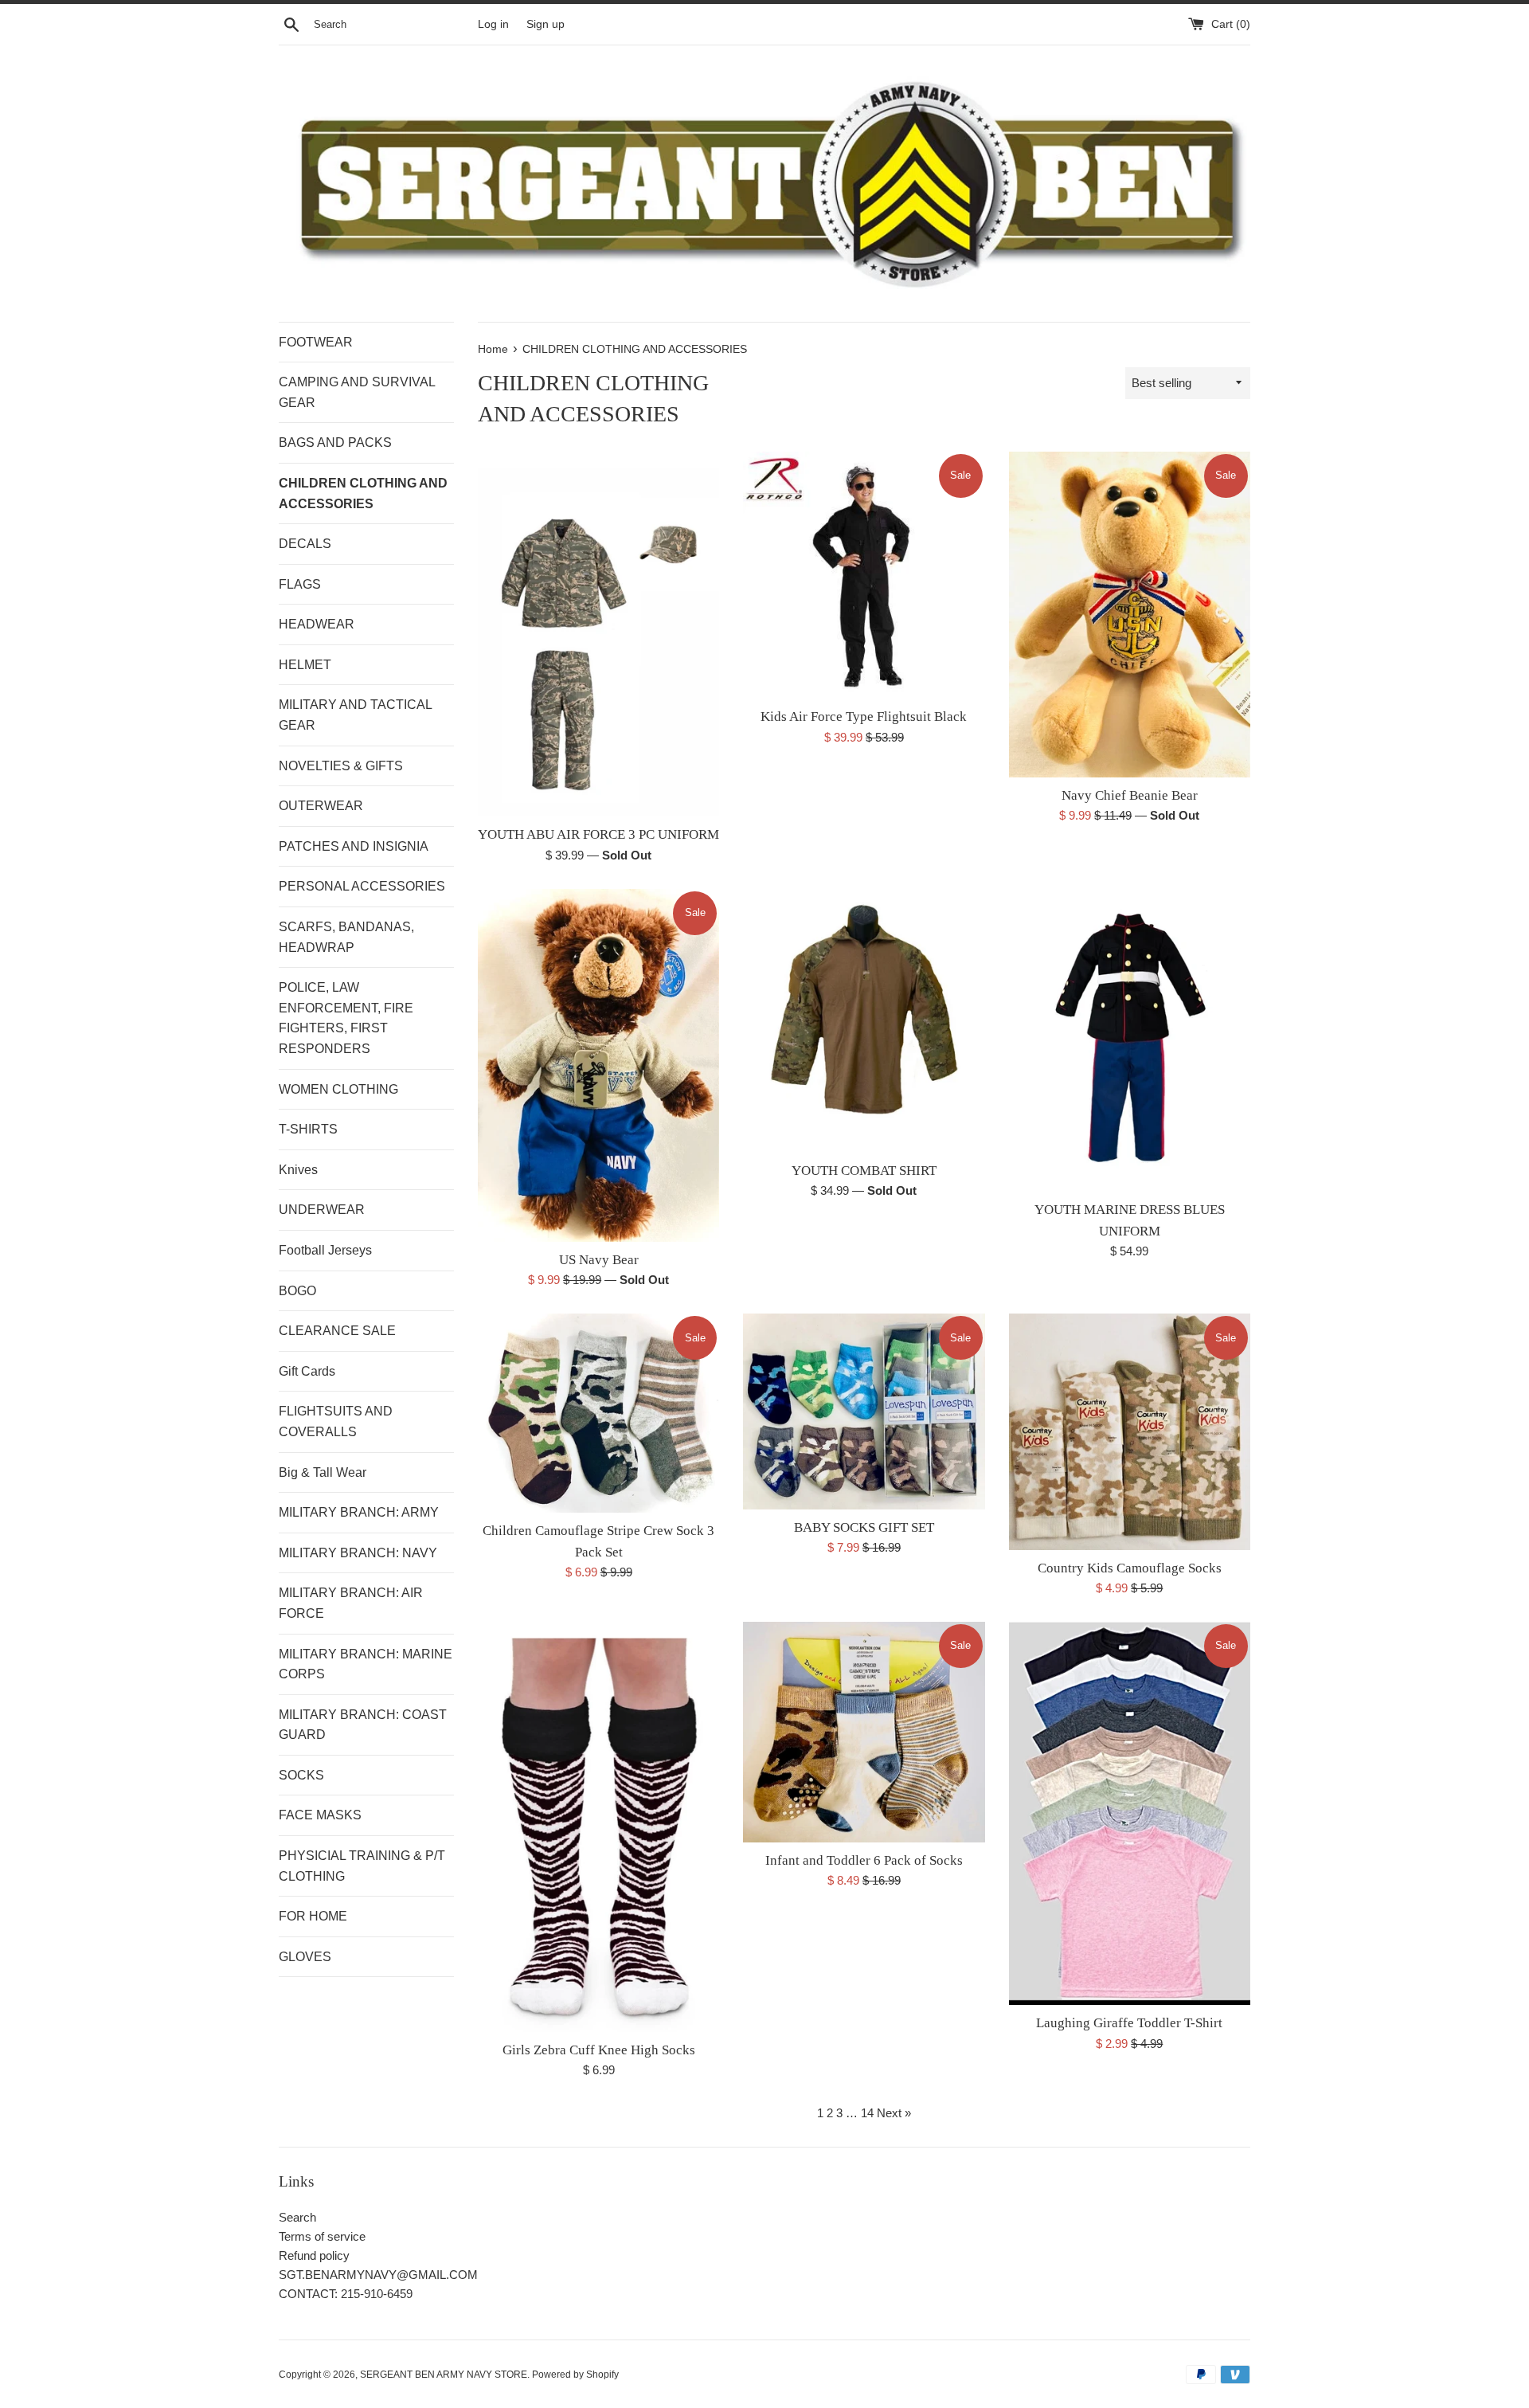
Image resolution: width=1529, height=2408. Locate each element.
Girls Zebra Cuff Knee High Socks (599, 2050)
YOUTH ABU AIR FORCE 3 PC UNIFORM (598, 834)
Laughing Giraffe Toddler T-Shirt (1129, 2023)
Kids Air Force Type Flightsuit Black (864, 717)
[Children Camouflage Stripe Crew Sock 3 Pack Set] (598, 1413)
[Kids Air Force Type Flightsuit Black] (864, 575)
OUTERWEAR (321, 806)
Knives (298, 1170)
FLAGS (300, 584)
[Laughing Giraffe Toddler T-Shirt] (1130, 1813)
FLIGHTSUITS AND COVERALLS (336, 1421)
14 (867, 2113)
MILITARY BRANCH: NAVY (358, 1553)
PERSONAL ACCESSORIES (362, 886)
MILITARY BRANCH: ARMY (359, 1512)
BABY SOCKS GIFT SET (864, 1527)
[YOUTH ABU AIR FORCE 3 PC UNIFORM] (598, 634)
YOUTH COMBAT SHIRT (864, 1171)
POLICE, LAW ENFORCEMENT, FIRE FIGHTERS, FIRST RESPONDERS (346, 1018)
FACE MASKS (320, 1815)
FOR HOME (313, 1916)
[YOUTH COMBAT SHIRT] (864, 1021)
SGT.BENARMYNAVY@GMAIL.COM (378, 2275)
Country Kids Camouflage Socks (1130, 1568)
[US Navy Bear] (598, 1065)
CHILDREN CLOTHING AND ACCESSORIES (363, 493)
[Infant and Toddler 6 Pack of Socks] (864, 1732)
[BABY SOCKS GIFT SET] (864, 1412)
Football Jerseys (325, 1250)
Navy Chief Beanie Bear (1130, 795)
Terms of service (322, 2236)
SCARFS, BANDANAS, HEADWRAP (346, 937)
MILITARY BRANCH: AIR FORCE (351, 1603)
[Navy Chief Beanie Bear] (1130, 615)
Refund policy (314, 2255)
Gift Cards (307, 1371)
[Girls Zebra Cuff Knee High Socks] (598, 1827)
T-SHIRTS (308, 1129)
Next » (894, 2113)
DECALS (305, 544)
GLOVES (305, 1957)
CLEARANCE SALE (337, 1331)
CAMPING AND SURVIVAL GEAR (357, 392)
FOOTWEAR (316, 342)
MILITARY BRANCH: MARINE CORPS (366, 1664)
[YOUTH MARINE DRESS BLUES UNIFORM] (1130, 1040)
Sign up (546, 24)
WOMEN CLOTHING (338, 1089)
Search (297, 2217)
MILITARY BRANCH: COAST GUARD (363, 1725)
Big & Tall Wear (323, 1472)
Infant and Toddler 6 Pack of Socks (864, 1860)
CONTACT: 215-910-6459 (346, 2294)
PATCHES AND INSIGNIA (354, 846)
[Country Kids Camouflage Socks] (1130, 1431)
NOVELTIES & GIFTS (341, 766)
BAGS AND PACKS (335, 442)
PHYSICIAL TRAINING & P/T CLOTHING (362, 1866)
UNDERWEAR (322, 1210)
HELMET (305, 665)
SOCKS (301, 1775)
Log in (493, 24)
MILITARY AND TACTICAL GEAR (355, 715)
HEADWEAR (317, 624)
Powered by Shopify (575, 2375)
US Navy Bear (599, 1260)
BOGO (297, 1291)
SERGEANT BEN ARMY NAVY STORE (444, 2375)
